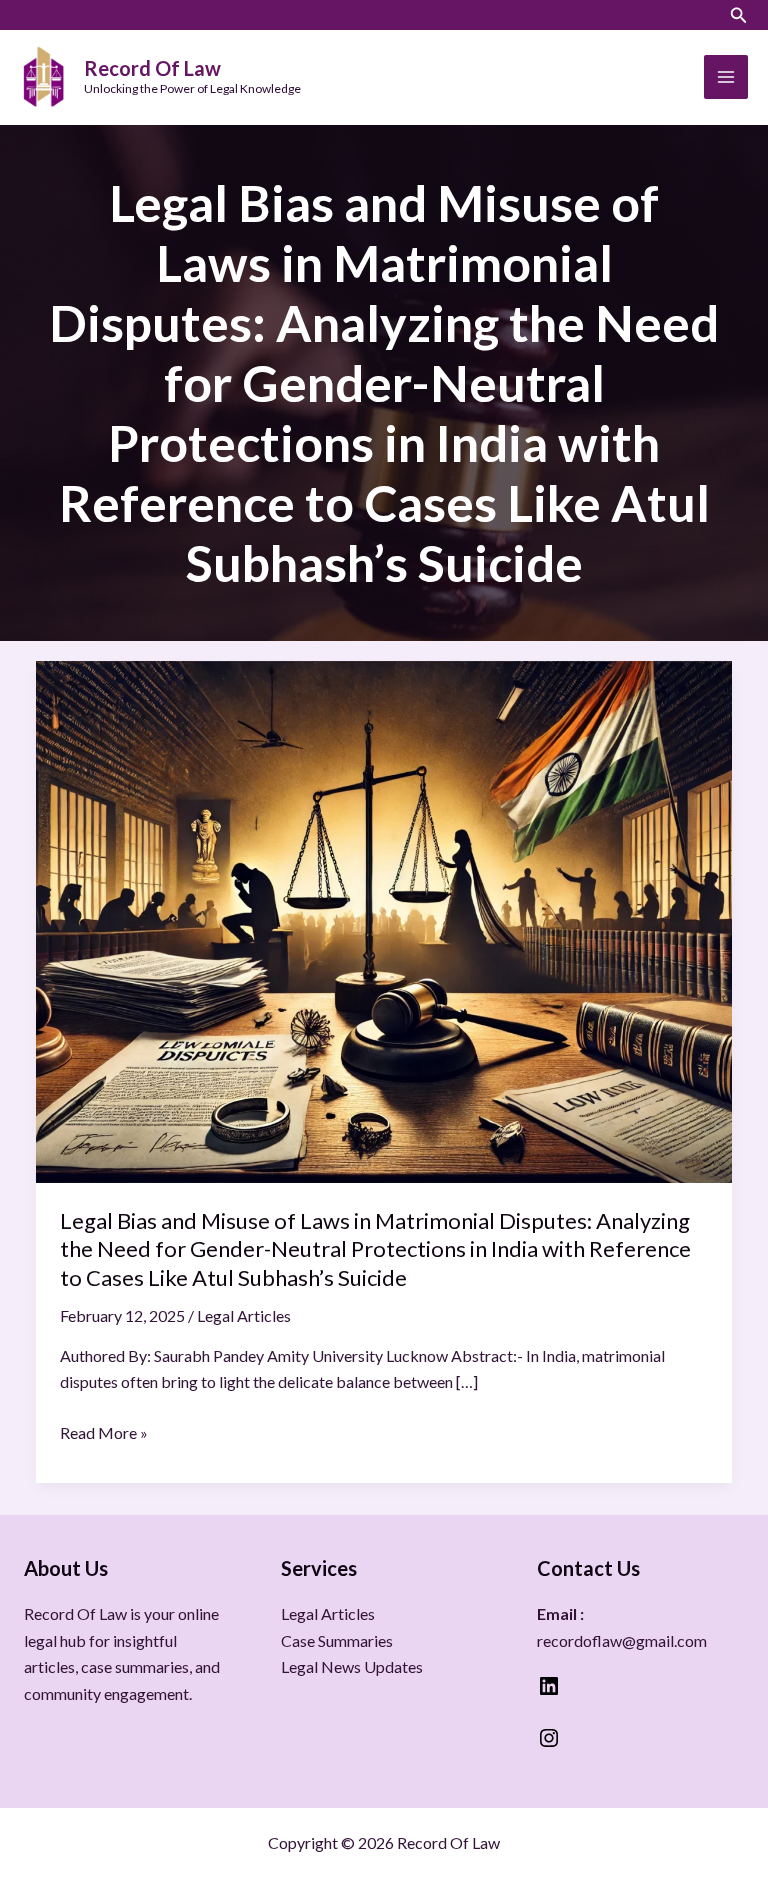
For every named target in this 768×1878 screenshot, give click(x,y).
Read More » (104, 1431)
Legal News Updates (352, 1666)
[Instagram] (62, 17)
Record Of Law (152, 68)
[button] (739, 15)
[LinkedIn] (30, 17)
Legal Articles (244, 1315)
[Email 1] (94, 17)
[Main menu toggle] (726, 77)
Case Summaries (337, 1640)
